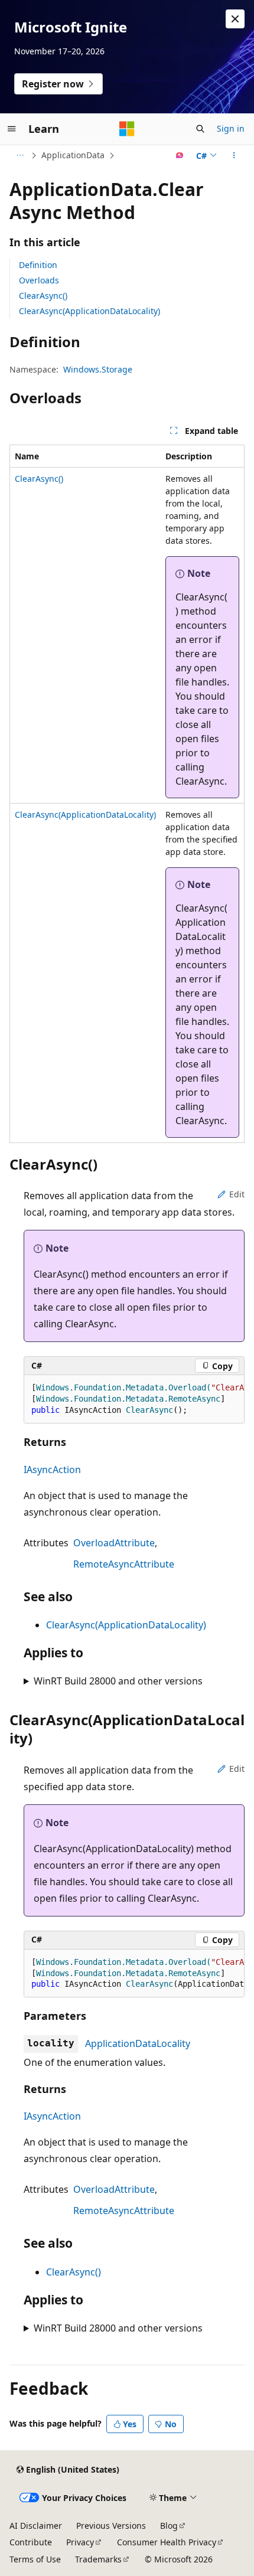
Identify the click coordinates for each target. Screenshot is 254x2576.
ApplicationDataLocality (138, 2043)
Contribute (31, 2542)
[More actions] (234, 155)
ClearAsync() (43, 296)
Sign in (231, 128)
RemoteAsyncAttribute (124, 1564)
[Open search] (200, 129)
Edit (237, 1194)
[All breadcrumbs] (20, 155)
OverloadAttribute (114, 1543)
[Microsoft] (127, 129)
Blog (169, 2526)
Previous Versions (111, 2526)
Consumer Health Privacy (167, 2542)
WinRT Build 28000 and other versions (118, 1681)
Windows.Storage (98, 369)
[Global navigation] (12, 129)
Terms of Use (35, 2559)
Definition (38, 265)
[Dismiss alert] (235, 19)
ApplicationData (73, 155)
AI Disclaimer (36, 2526)
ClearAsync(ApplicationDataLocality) (89, 311)
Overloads (39, 280)
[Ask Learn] (180, 155)
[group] (134, 1399)
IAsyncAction (52, 1470)
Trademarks (98, 2559)
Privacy (80, 2542)
